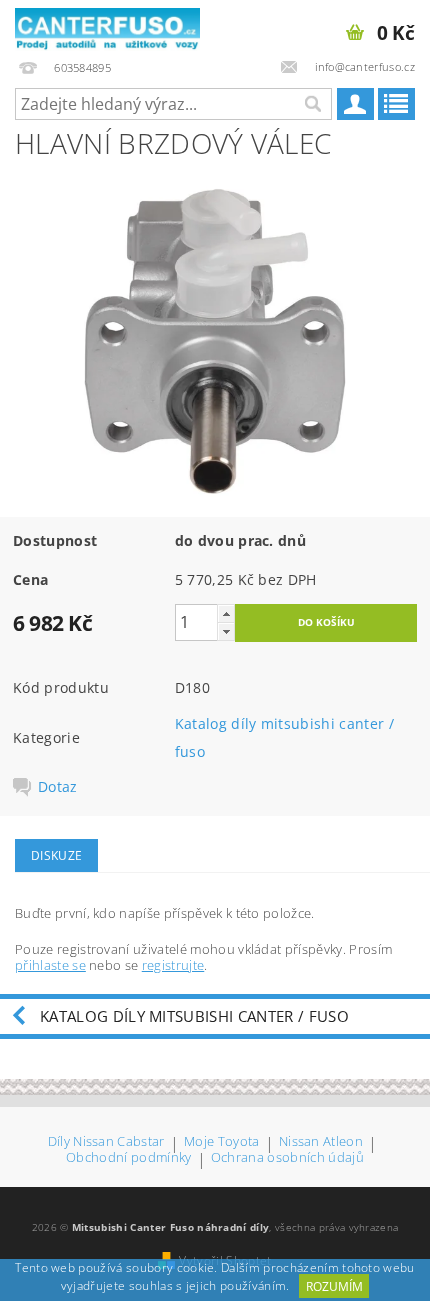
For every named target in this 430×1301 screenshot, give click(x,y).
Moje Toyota (222, 1142)
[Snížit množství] (226, 631)
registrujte (173, 965)
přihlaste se (50, 965)
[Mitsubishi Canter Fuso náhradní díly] (107, 26)
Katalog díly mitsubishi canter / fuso (194, 1016)
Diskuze (56, 855)
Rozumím (334, 1286)
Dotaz (58, 787)
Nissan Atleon (321, 1142)
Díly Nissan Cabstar (106, 1142)
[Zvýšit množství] (226, 613)
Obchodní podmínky (128, 1158)
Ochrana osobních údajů (287, 1158)
